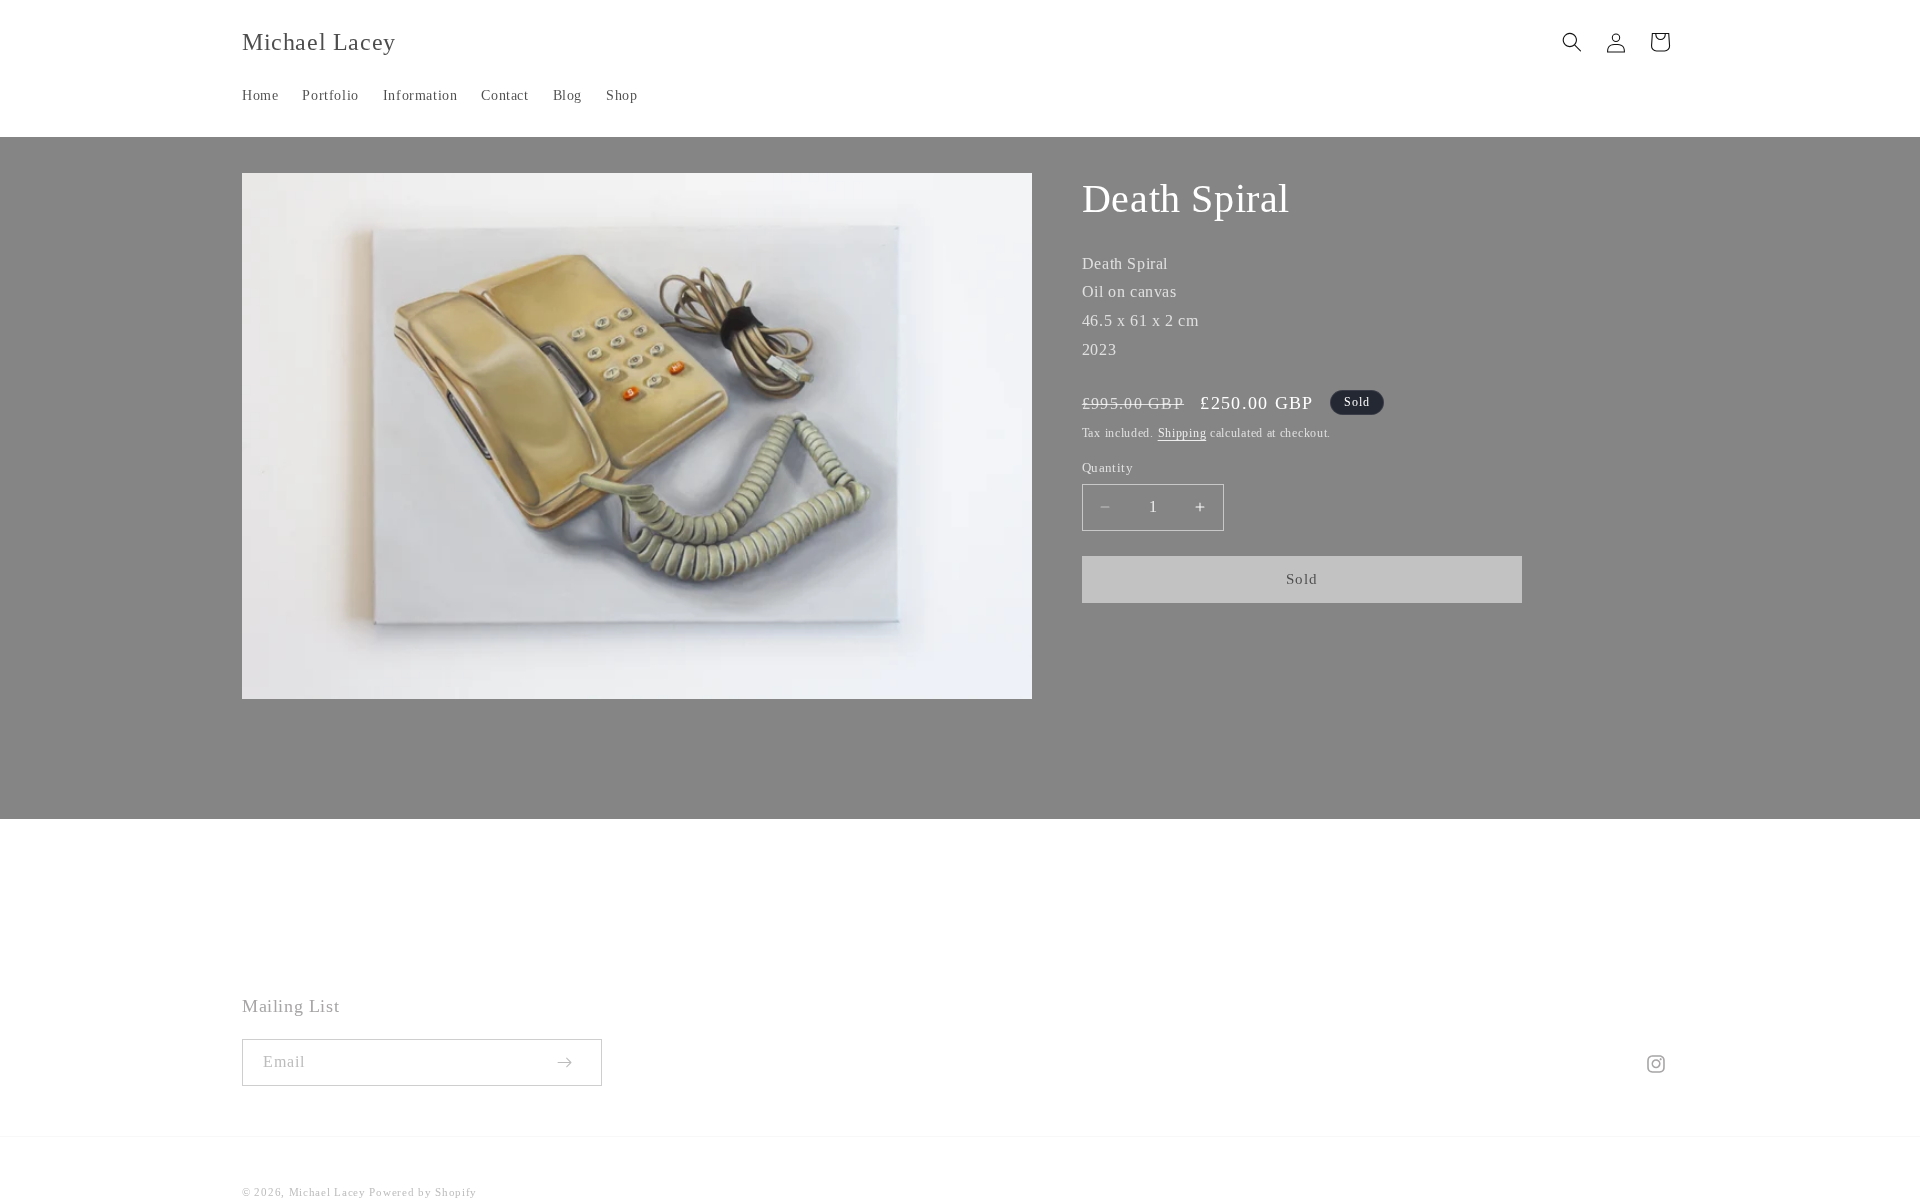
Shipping (1182, 433)
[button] (1572, 42)
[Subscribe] (579, 1062)
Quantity (1107, 467)
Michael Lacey (327, 1192)
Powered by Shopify (423, 1192)
